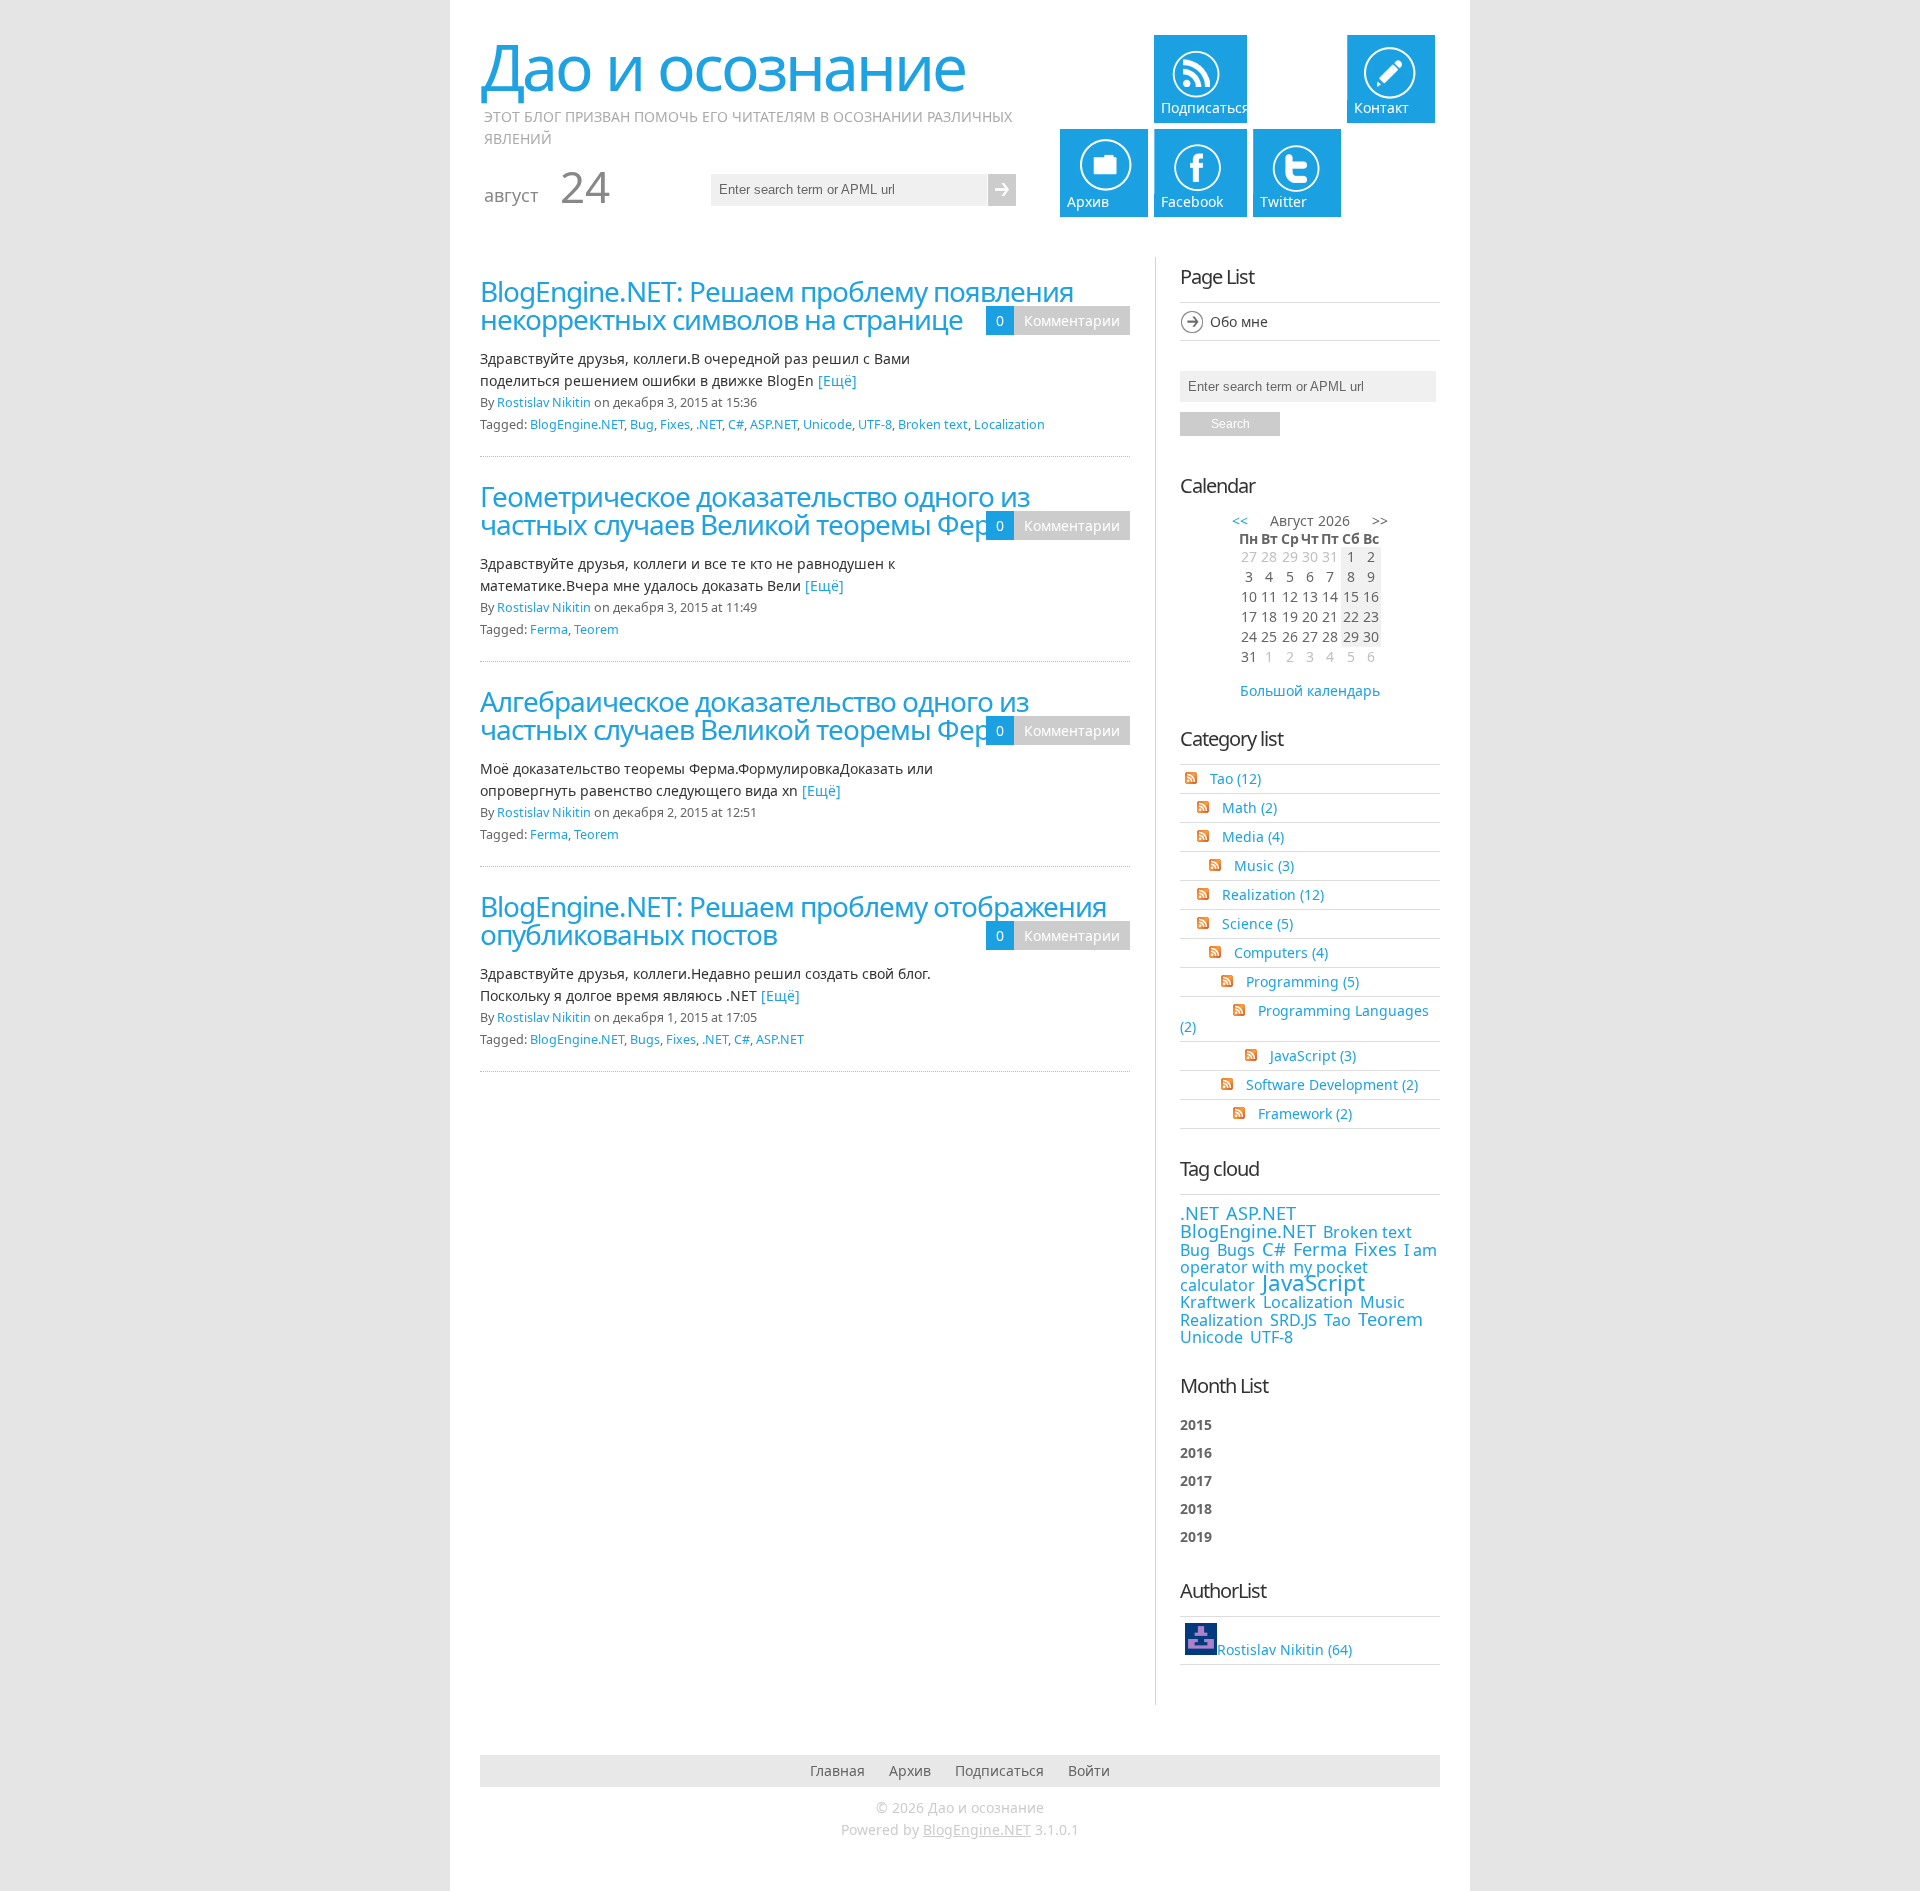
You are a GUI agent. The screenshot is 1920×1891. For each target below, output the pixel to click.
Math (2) (1249, 807)
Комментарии (1072, 320)
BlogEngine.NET (577, 424)
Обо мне (1239, 321)
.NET (709, 424)
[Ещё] (837, 380)
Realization (1221, 1320)
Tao (1337, 1320)
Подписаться (999, 1770)
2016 (1196, 1452)
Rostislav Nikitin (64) (1284, 1649)
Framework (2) (1305, 1113)
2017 (1196, 1480)
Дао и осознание (723, 66)
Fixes (675, 424)
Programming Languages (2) (1304, 1018)
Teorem (596, 629)
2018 (1196, 1508)
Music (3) (1264, 865)
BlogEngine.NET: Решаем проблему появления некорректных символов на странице (777, 305)
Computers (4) (1281, 952)
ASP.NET (773, 424)
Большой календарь (1310, 690)
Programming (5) (1302, 981)
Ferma (549, 629)
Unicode (827, 424)
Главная (837, 1770)
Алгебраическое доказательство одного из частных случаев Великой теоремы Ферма (754, 715)
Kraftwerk (1218, 1302)
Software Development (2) (1332, 1084)
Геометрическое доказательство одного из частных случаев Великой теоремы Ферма (755, 510)
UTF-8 (875, 424)
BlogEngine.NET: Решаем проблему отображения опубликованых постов (793, 920)
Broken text (933, 424)
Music (1382, 1302)
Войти (1089, 1770)
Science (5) (1257, 923)
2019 (1196, 1536)
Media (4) (1253, 836)
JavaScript (1313, 1282)
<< (1240, 520)
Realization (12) (1273, 894)
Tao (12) (1235, 778)
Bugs (645, 1039)
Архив (910, 1770)
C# (736, 424)
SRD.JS (1293, 1320)
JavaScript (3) (1313, 1055)
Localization (1009, 424)
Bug (642, 424)
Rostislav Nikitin (544, 402)
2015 (1196, 1424)
